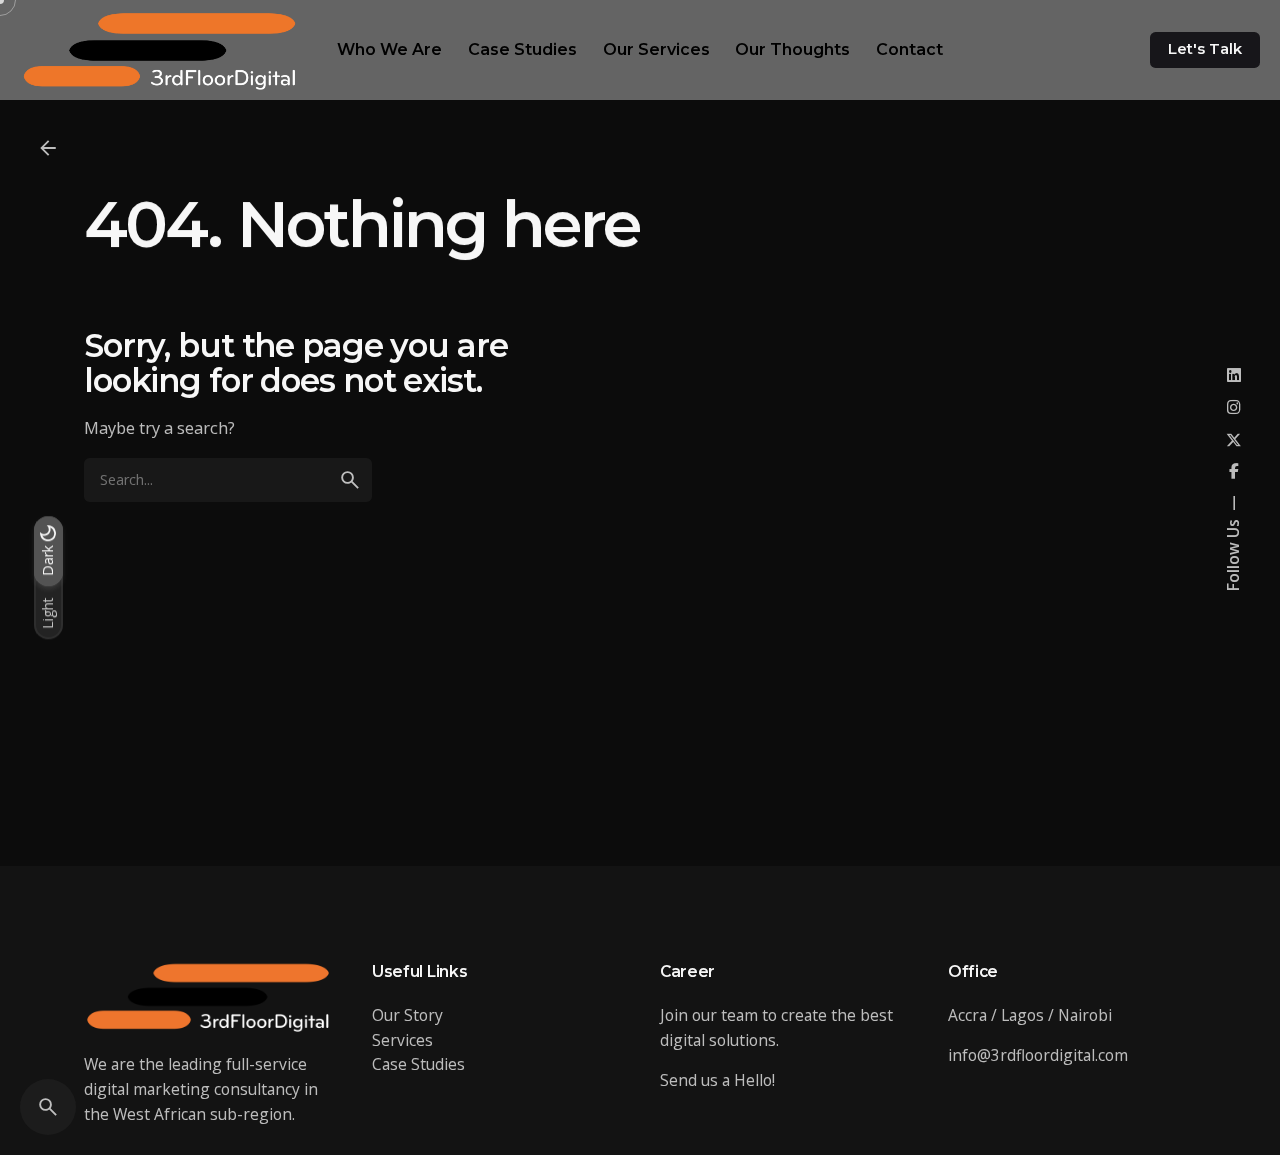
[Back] (48, 148)
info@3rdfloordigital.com (1038, 1055)
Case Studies (418, 1064)
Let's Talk (1205, 49)
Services (402, 1040)
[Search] (48, 1107)
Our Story (407, 1015)
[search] (350, 480)
